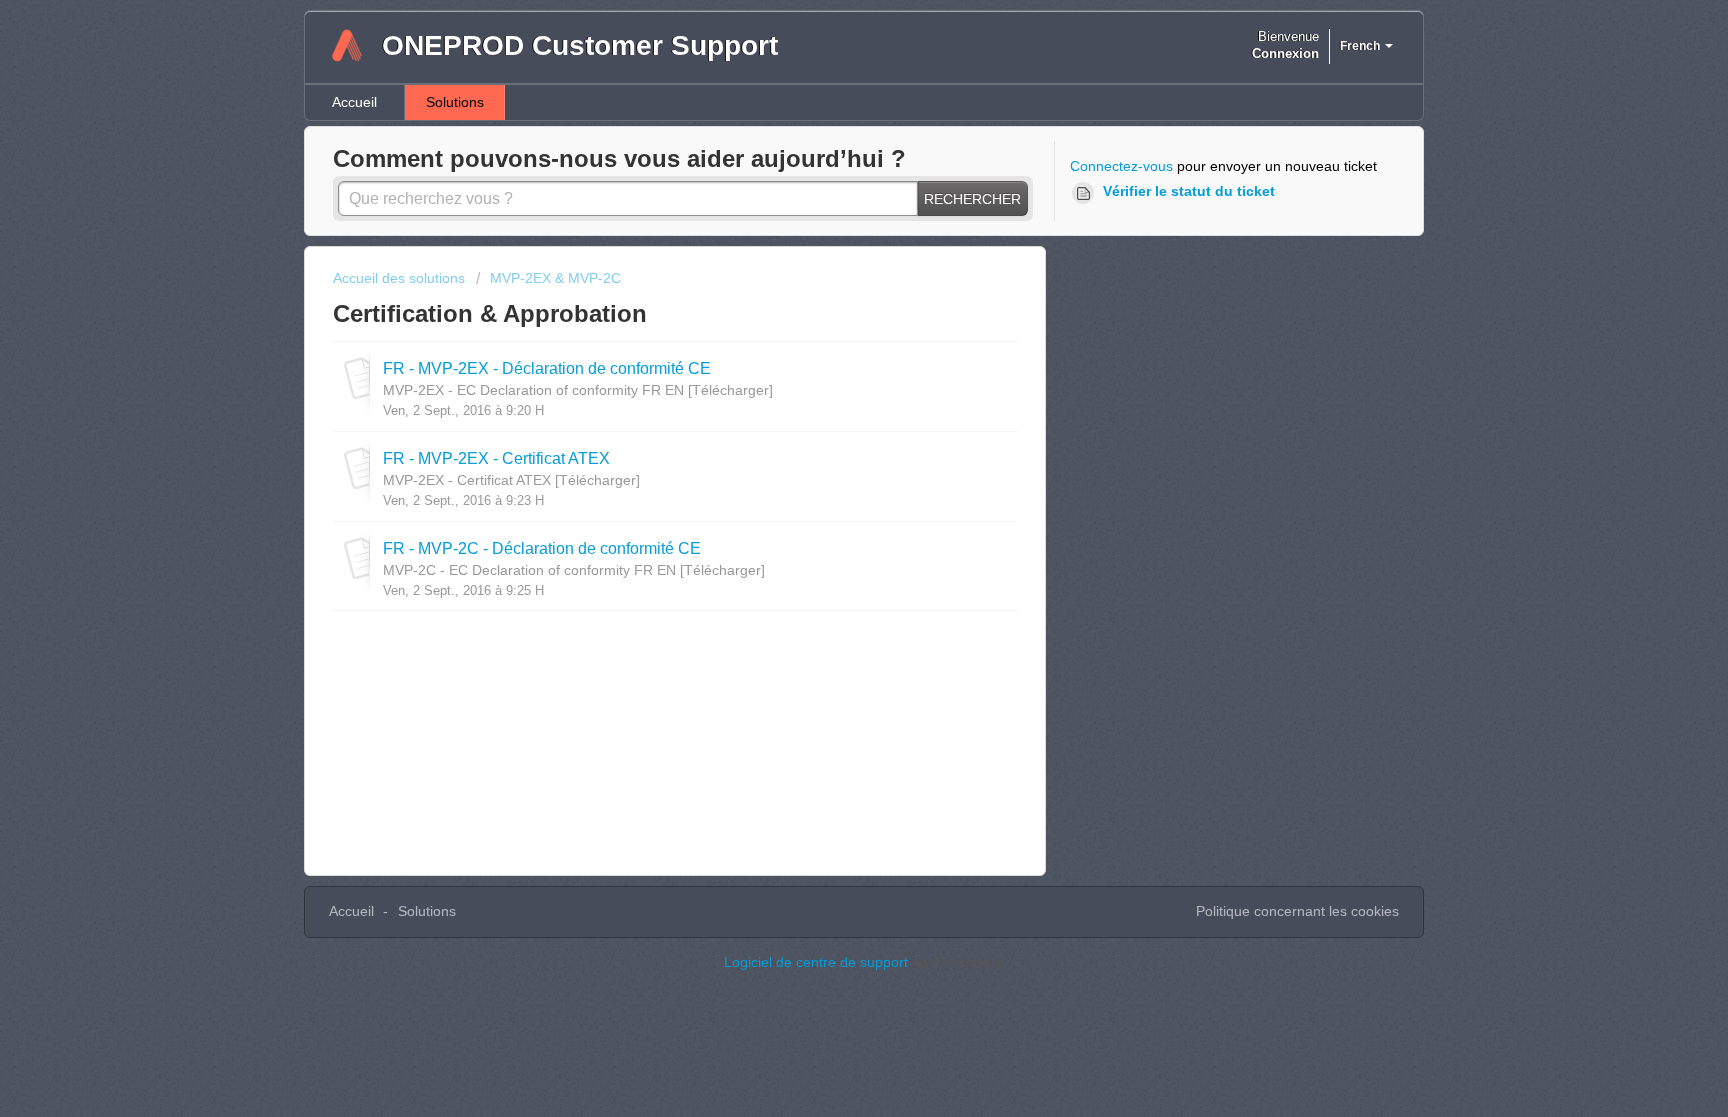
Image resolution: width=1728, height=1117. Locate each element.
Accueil (354, 102)
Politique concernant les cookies (1297, 911)
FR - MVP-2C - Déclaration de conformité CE (542, 548)
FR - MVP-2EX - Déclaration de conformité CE (547, 368)
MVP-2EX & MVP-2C (555, 278)
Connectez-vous (1121, 166)
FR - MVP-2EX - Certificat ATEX (496, 458)
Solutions (455, 102)
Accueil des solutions (401, 278)
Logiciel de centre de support (818, 962)
